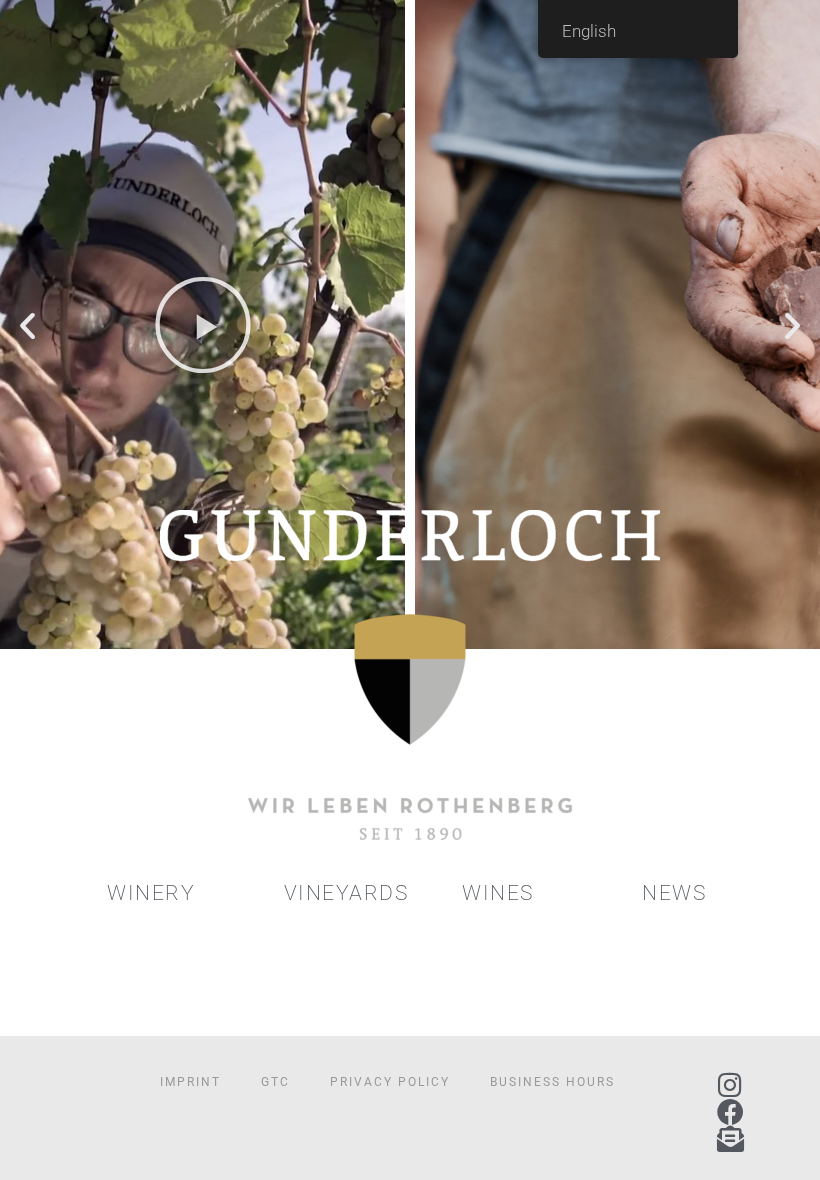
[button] (27, 324)
